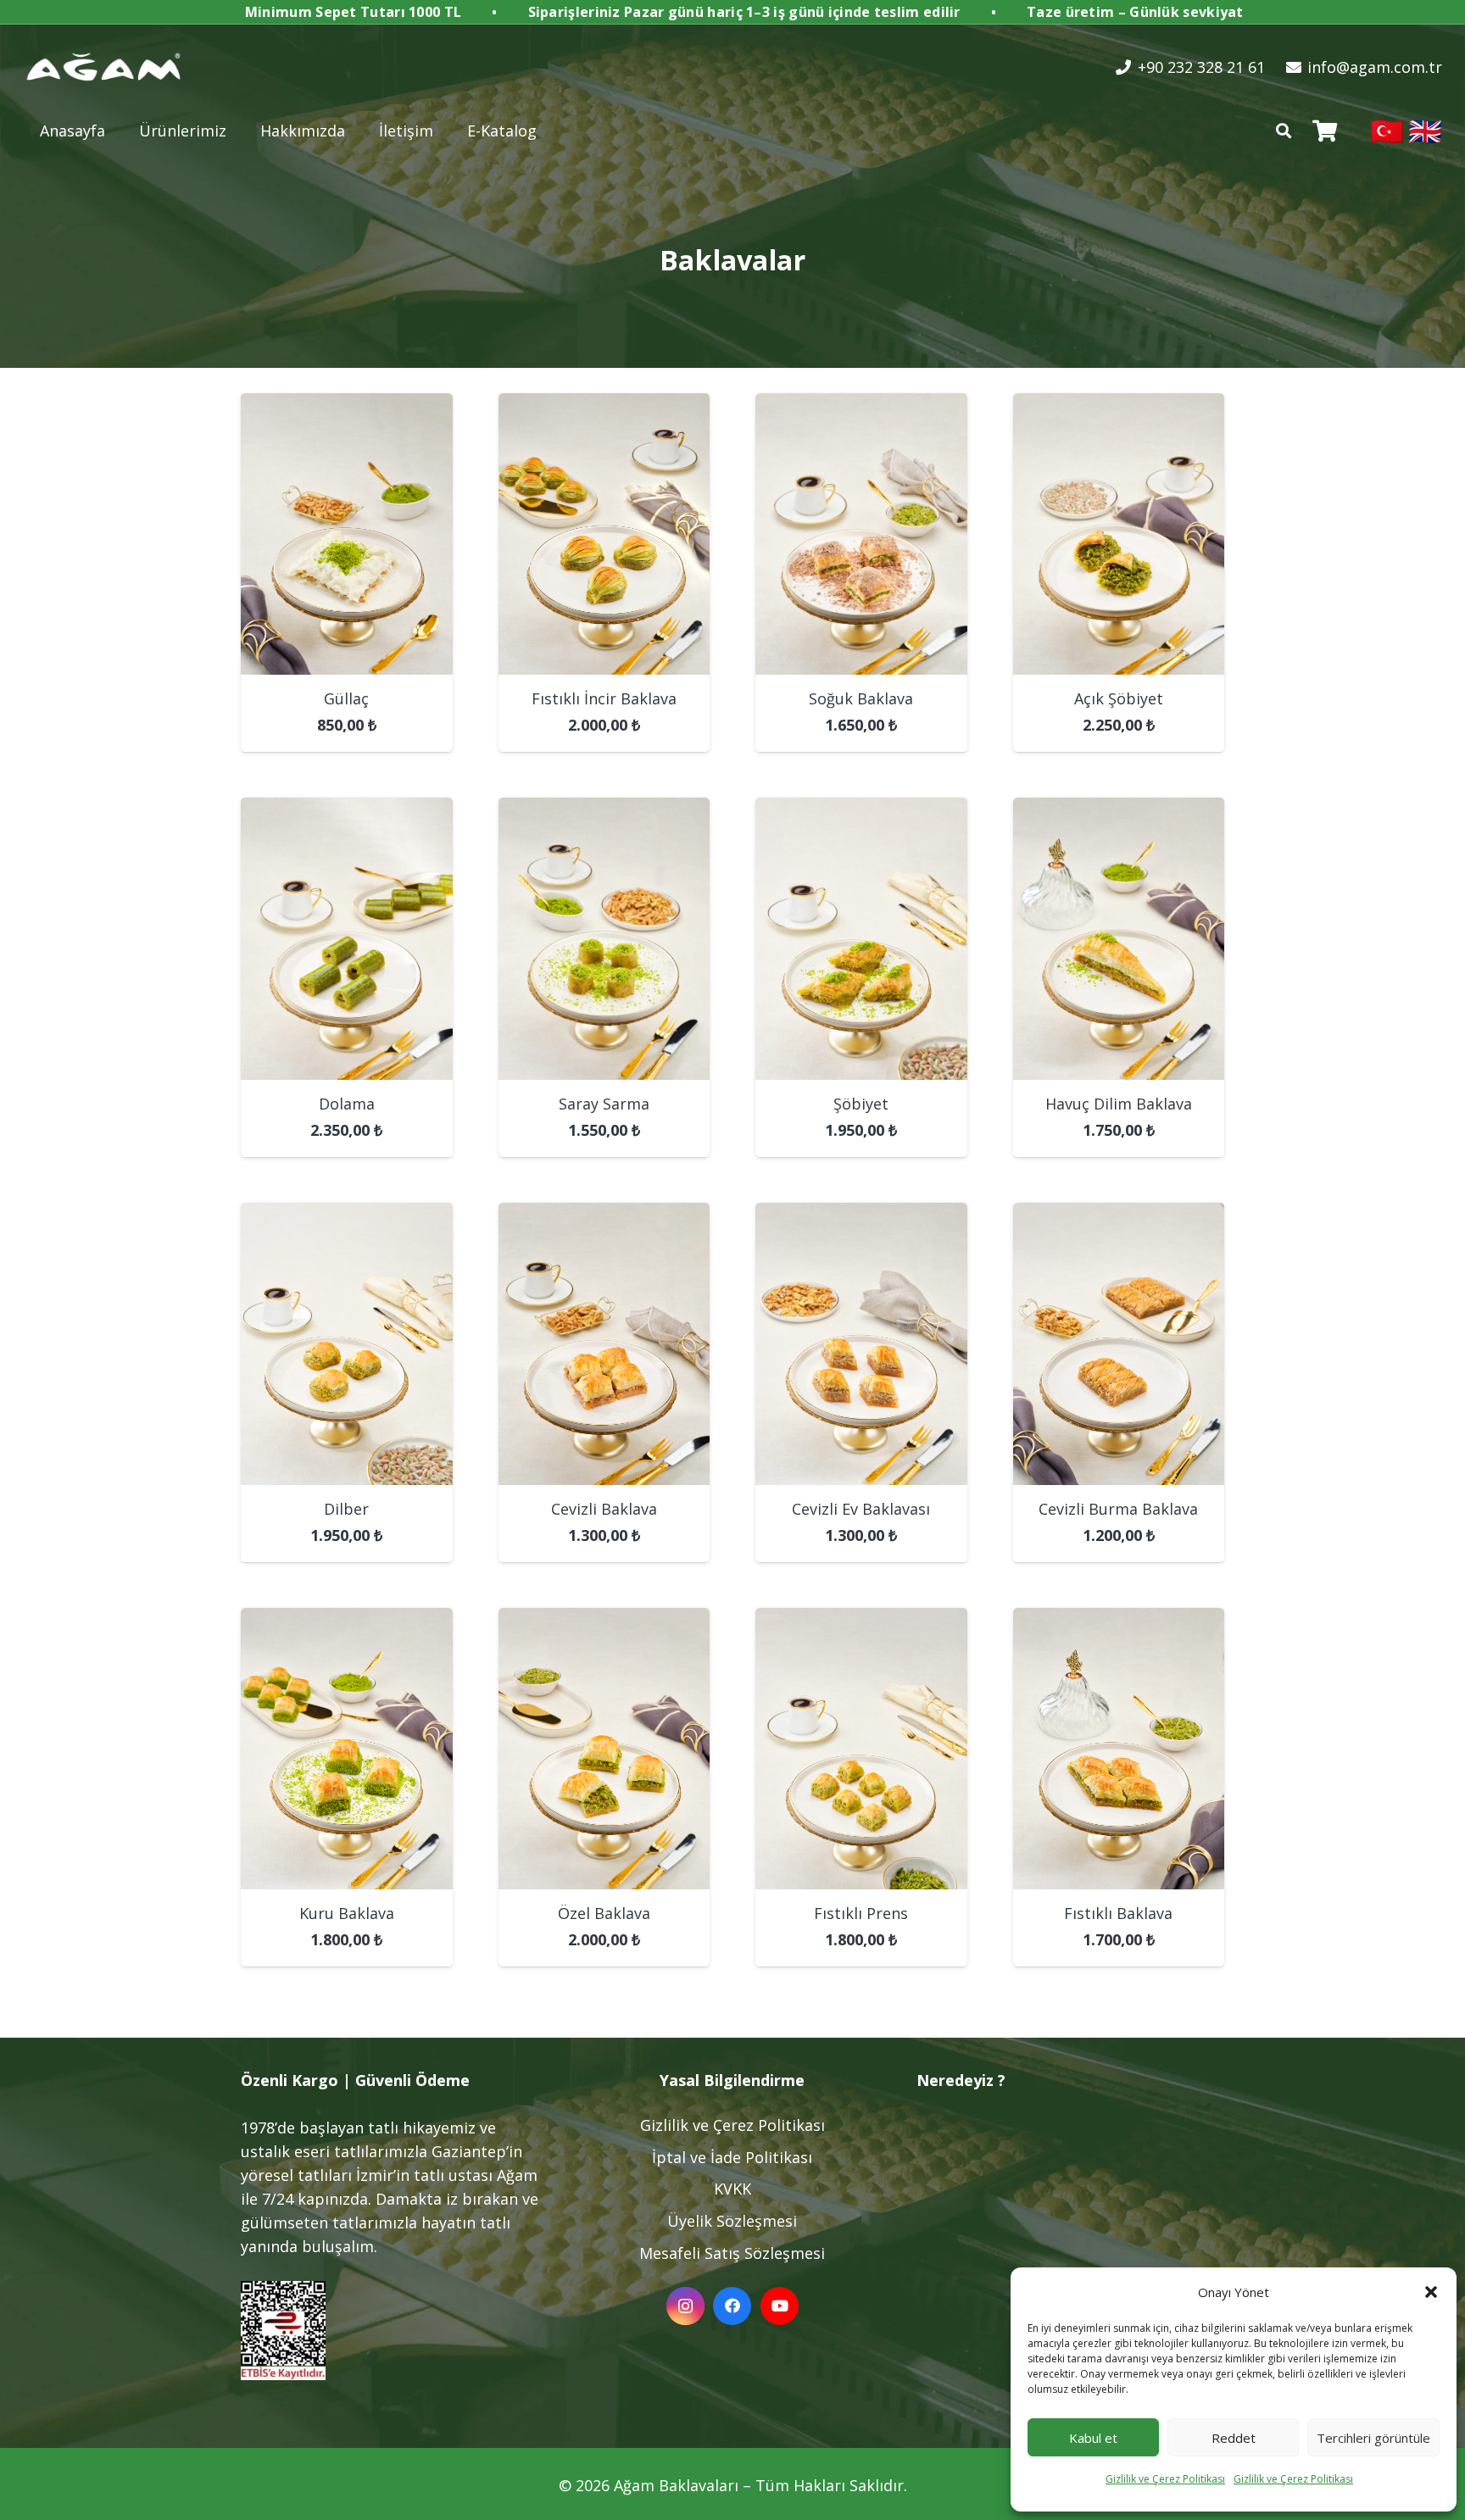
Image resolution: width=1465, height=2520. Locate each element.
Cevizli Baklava (604, 1509)
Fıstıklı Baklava (1118, 1913)
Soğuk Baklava (861, 698)
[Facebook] (732, 2306)
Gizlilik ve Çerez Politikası (1165, 2479)
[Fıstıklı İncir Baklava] (604, 405)
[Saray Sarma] (604, 809)
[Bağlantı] (104, 67)
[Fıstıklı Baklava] (1119, 1620)
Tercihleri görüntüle (1373, 2438)
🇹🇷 (1387, 130)
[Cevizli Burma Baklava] (1119, 1215)
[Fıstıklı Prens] (861, 1620)
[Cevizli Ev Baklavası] (861, 1215)
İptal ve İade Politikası (732, 2157)
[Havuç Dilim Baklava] (1119, 809)
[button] (1431, 2292)
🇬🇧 (1425, 130)
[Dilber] (347, 1215)
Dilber (346, 1509)
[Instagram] (685, 2306)
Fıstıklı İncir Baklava (604, 698)
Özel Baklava (604, 1913)
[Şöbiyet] (861, 809)
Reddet (1234, 2438)
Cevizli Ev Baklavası (861, 1509)
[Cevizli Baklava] (604, 1215)
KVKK (732, 2189)
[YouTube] (780, 2306)
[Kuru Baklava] (347, 1620)
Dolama (347, 1104)
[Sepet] (1325, 131)
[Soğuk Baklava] (861, 405)
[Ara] (1284, 131)
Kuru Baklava (347, 1913)
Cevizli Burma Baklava (1118, 1509)
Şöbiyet (861, 1104)
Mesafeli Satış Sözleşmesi (732, 2253)
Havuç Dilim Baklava (1119, 1104)
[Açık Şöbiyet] (1119, 405)
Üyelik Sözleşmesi (732, 2221)
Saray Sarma (604, 1104)
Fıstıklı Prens (861, 1913)
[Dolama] (347, 809)
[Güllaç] (347, 405)
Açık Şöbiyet (1119, 698)
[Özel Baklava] (604, 1620)
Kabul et (1093, 2438)
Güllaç (346, 698)
